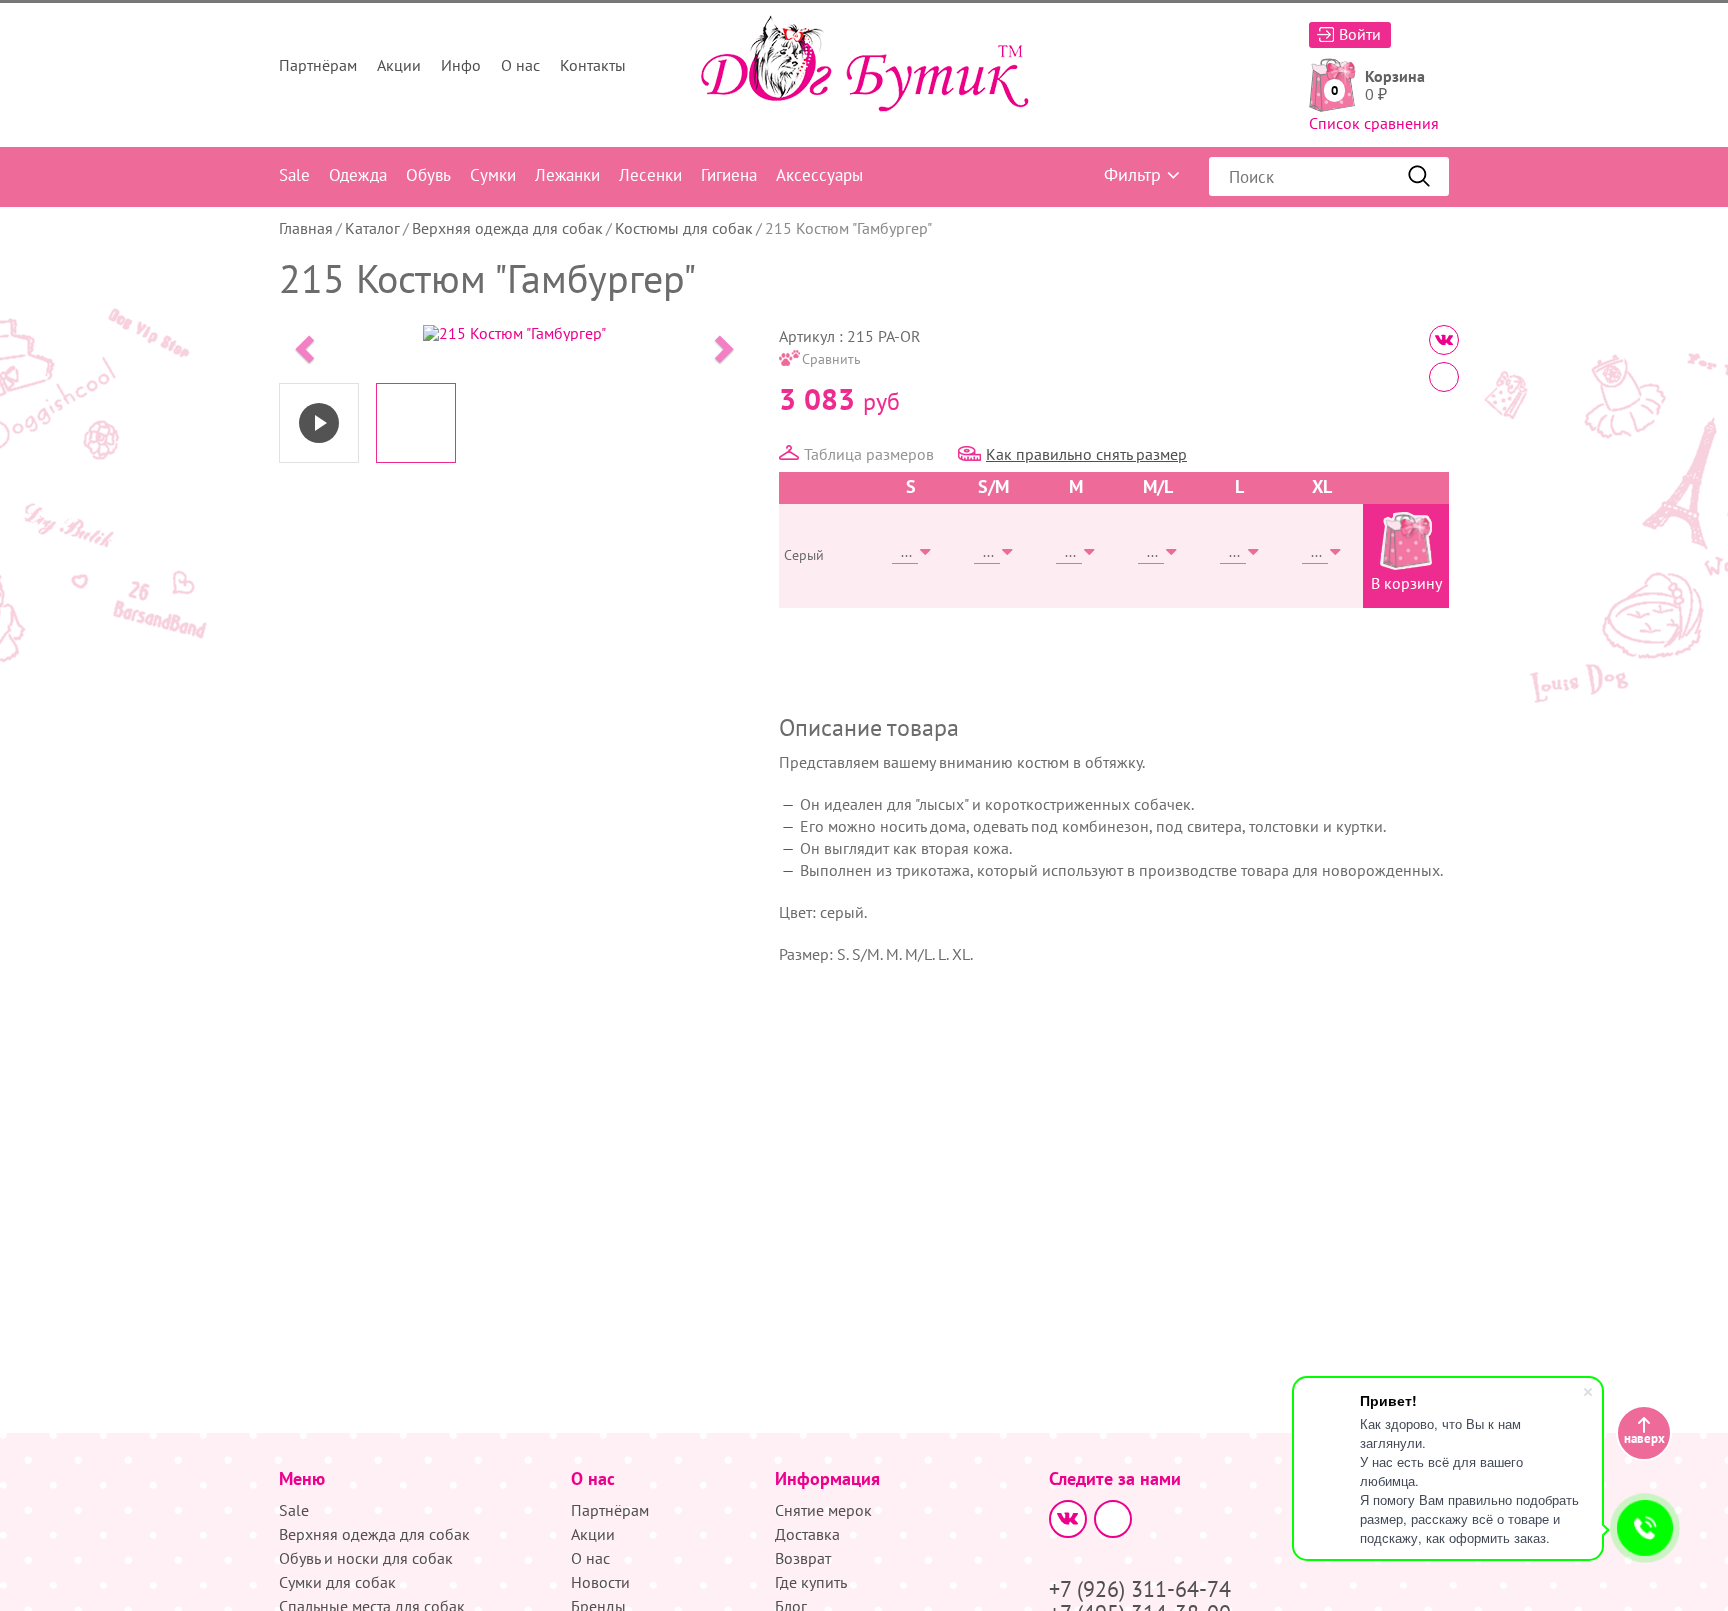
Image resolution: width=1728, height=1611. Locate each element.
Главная (306, 228)
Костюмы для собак (684, 228)
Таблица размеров (869, 454)
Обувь (428, 175)
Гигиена (729, 175)
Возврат (803, 1558)
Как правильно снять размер (1086, 454)
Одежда (358, 175)
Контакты (593, 65)
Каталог (372, 228)
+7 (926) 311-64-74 (1140, 1589)
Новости (600, 1582)
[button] (301, 343)
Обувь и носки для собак (366, 1558)
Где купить (811, 1582)
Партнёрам (318, 65)
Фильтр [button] (1132, 174)
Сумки (493, 175)
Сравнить (831, 359)
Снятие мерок (823, 1510)
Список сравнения (1374, 123)
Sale (294, 175)
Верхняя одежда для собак (507, 228)
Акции (399, 65)
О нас (520, 65)
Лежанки (567, 175)
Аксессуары (819, 175)
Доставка (807, 1534)
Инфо (461, 65)
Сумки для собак (337, 1582)
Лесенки (650, 175)
